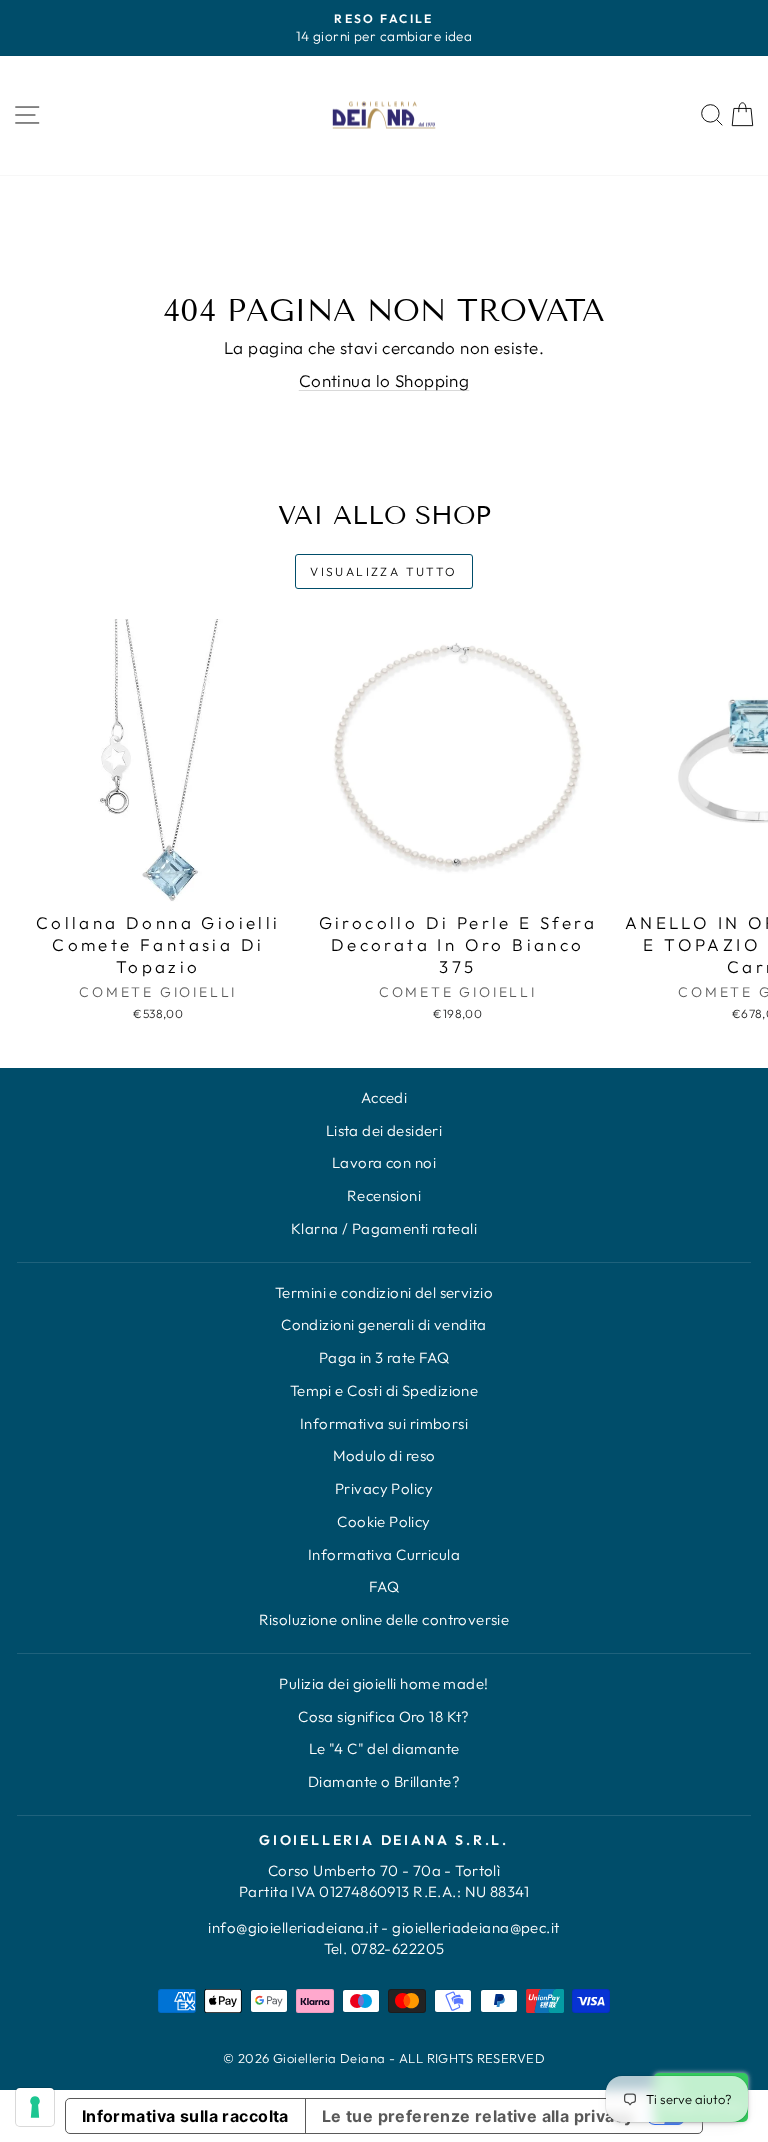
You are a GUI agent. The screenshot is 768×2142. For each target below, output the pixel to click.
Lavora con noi (384, 1162)
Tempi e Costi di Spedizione (384, 1390)
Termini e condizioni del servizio (384, 1292)
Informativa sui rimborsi (384, 1423)
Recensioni (384, 1195)
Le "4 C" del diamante (384, 1748)
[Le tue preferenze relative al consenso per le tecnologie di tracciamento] (35, 2107)
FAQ (384, 1586)
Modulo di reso (384, 1455)
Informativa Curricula (384, 1554)
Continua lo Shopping (384, 380)
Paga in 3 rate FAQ (384, 1357)
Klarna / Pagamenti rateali (384, 1228)
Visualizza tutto (383, 571)
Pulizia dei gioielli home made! (383, 1683)
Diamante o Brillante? (384, 1781)
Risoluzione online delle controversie (384, 1619)
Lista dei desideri (384, 1130)
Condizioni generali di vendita (384, 1324)
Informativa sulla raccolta (185, 2116)
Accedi (384, 1097)
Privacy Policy (384, 1488)
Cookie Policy (384, 1521)
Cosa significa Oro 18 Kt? (384, 1716)
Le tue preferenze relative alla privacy (478, 2116)
